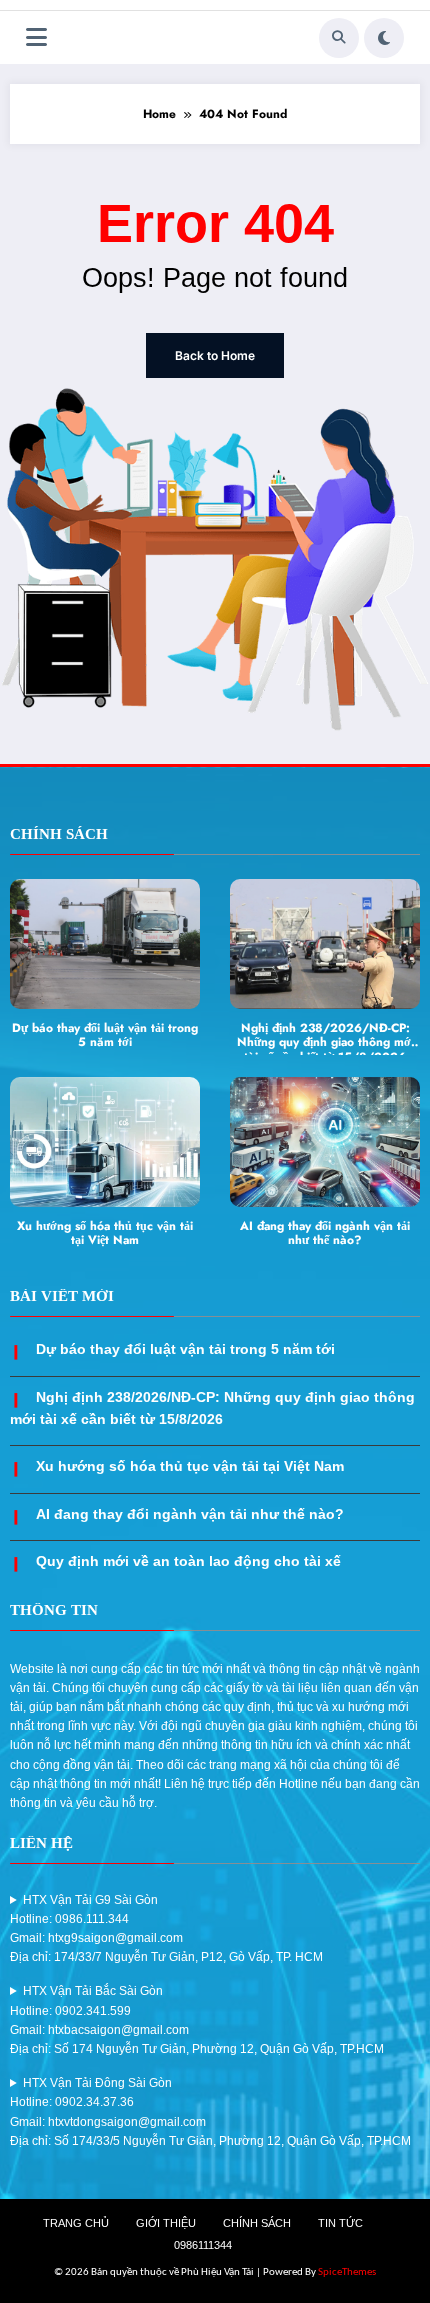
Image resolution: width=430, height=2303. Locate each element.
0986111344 (203, 2245)
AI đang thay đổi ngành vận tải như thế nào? (325, 1234)
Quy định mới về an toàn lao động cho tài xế (188, 1561)
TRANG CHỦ (76, 2223)
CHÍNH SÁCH (257, 2223)
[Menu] (36, 37)
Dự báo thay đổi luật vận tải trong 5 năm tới (105, 1036)
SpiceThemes (347, 2272)
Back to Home (215, 355)
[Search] (339, 38)
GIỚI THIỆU (166, 2223)
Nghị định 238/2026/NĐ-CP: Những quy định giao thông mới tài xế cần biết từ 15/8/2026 (325, 1038)
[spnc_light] (384, 38)
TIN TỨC (340, 2223)
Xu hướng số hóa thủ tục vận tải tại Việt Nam (105, 1234)
